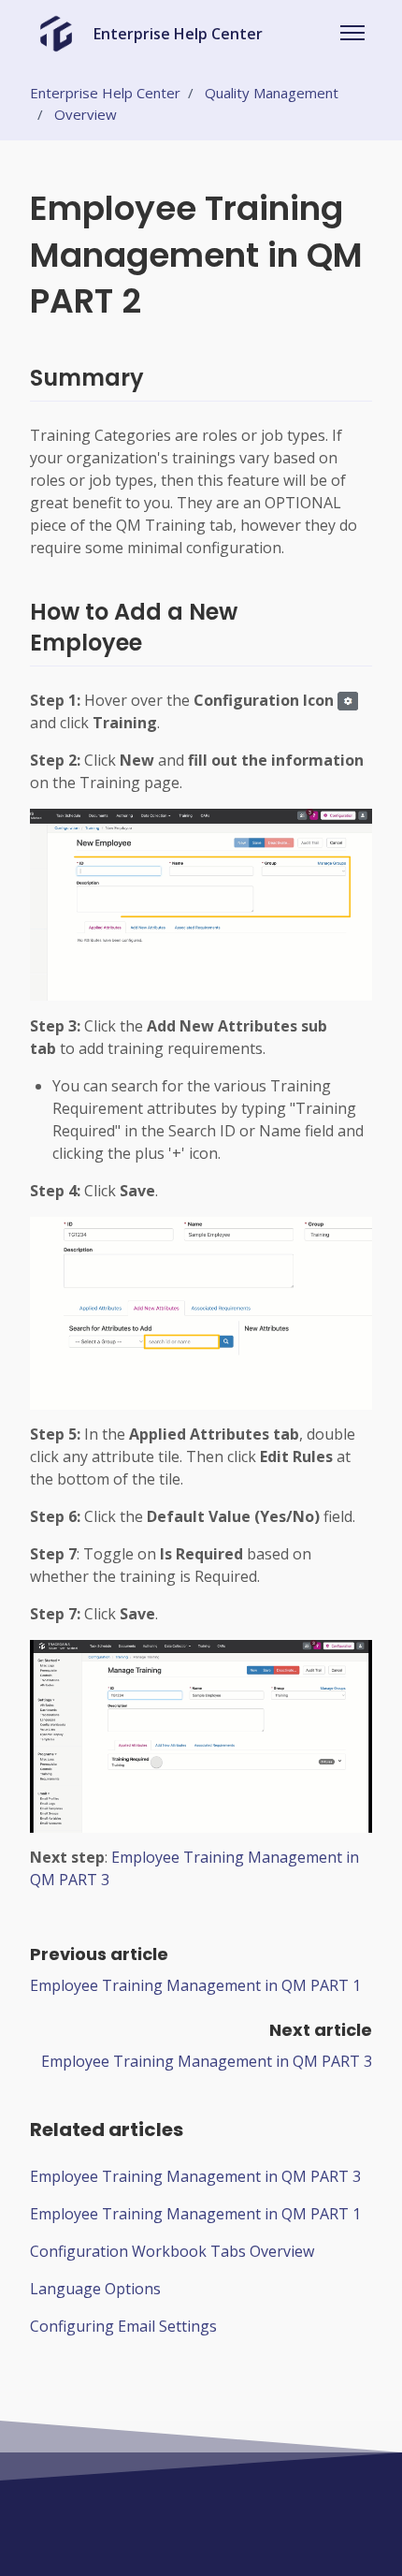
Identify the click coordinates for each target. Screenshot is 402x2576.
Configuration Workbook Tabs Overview (172, 2251)
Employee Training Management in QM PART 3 (207, 2061)
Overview (86, 114)
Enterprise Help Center (105, 93)
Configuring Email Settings (123, 2326)
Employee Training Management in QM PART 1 (195, 1985)
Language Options (95, 2289)
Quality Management (272, 93)
